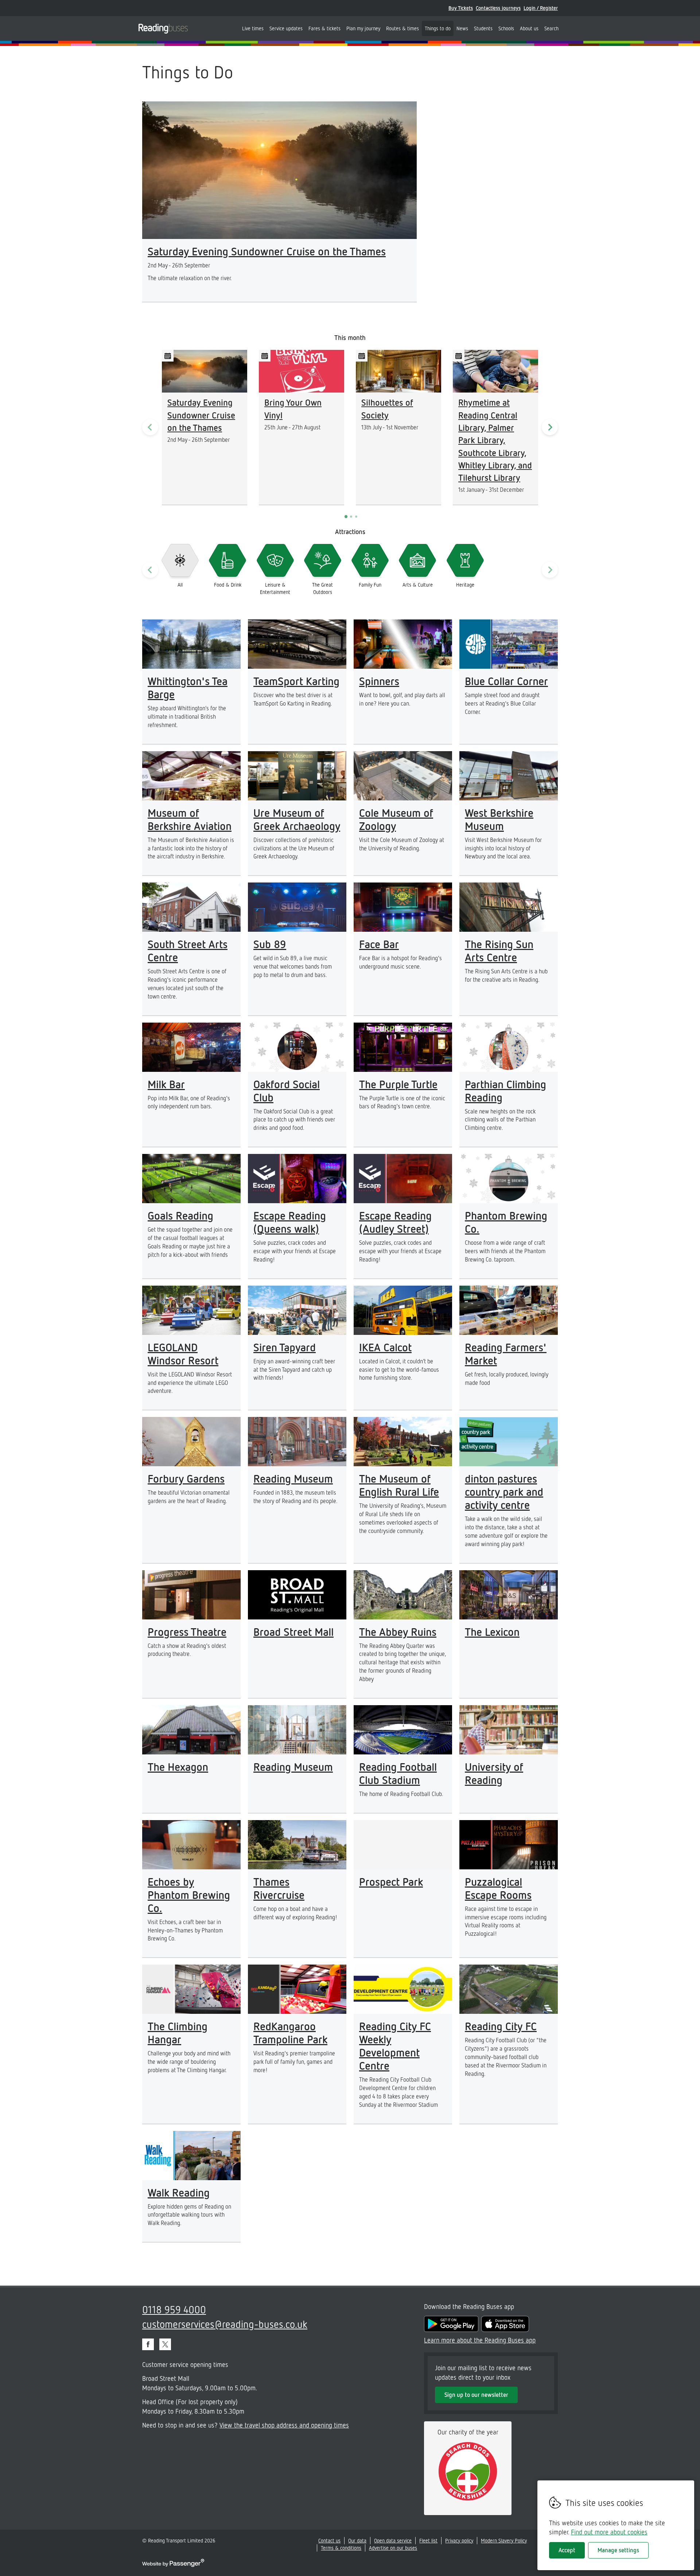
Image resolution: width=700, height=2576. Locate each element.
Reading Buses (163, 28)
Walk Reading (179, 2192)
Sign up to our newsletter (476, 2395)
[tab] (346, 517)
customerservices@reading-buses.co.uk (225, 2324)
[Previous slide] (150, 427)
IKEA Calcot (385, 1347)
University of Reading (494, 1773)
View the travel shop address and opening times (284, 2425)
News (462, 28)
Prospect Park (391, 1881)
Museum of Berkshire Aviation (190, 819)
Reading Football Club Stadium (398, 1773)
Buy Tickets (461, 8)
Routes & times (402, 28)
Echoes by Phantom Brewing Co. (189, 1895)
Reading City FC (501, 2026)
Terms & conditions (341, 2548)
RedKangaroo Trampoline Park (290, 2032)
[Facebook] (148, 2344)
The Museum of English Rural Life (399, 1485)
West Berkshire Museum (499, 819)
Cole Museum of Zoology (396, 819)
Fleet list (428, 2540)
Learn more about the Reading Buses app (480, 2340)
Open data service (393, 2540)
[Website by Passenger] (173, 2565)
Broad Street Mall (293, 1631)
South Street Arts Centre (188, 950)
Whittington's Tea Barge (188, 687)
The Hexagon (178, 1766)
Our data (357, 2540)
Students (483, 28)
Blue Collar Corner (506, 681)
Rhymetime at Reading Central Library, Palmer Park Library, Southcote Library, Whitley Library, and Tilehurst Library (495, 440)
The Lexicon (492, 1631)
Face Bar (379, 944)
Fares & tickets (324, 28)
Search (551, 28)
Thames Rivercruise (279, 1888)
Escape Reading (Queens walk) (290, 1222)
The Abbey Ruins (398, 1631)
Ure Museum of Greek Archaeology (297, 819)
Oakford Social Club (287, 1090)
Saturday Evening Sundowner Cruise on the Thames (267, 251)
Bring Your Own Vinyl (293, 408)
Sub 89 (270, 944)
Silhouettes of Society (387, 408)
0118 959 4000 (174, 2309)
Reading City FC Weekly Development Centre (395, 2046)
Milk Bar (166, 1084)
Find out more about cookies (609, 2532)
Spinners (379, 681)
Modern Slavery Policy (504, 2540)
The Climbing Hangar (178, 2032)
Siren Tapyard (285, 1347)
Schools (506, 28)
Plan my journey (363, 28)
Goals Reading (180, 1215)
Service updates (286, 28)
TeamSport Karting (296, 681)
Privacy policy (459, 2540)
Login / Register (541, 8)
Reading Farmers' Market (506, 1353)
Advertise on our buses (393, 2548)
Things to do (438, 28)
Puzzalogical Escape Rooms (498, 1888)
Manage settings (618, 2550)
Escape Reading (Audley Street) (395, 1222)
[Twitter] (165, 2344)
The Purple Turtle (398, 1084)
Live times (253, 28)
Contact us (329, 2540)
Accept (567, 2550)
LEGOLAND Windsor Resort (183, 1353)
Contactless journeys (498, 8)
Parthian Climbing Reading (505, 1090)
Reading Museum (293, 1478)
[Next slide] (550, 427)
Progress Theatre (187, 1631)
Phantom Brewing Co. (506, 1222)
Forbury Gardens (186, 1478)
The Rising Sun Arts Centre (499, 950)
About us (529, 28)
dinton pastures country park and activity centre (504, 1491)
